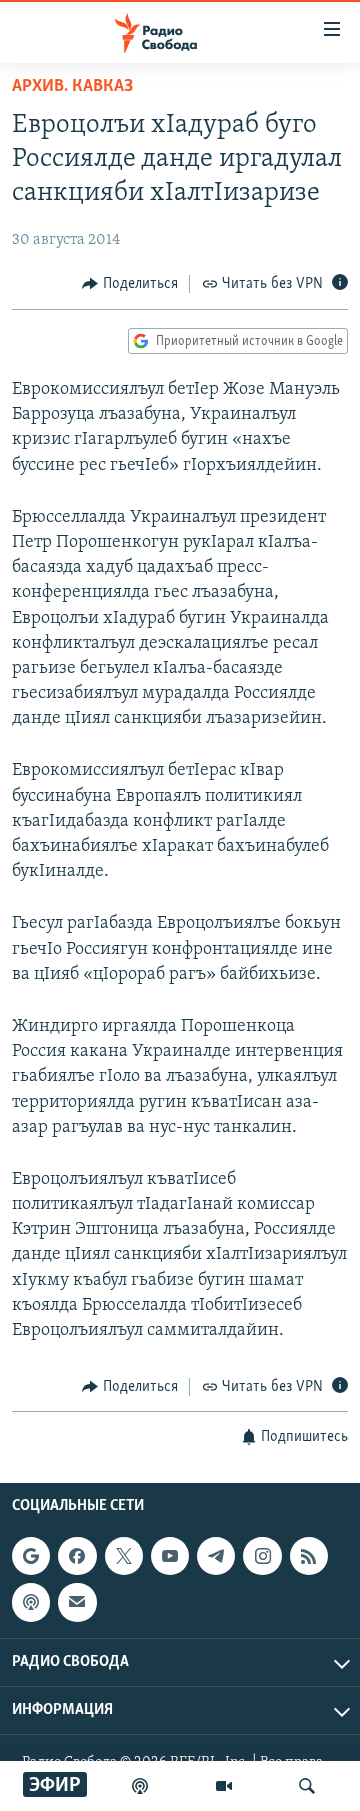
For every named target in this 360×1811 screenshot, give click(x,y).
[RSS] (309, 1556)
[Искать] (307, 1786)
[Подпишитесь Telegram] (216, 1556)
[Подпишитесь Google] (31, 1556)
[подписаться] (77, 1602)
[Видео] (224, 1786)
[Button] (130, 284)
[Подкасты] (31, 1602)
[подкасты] (140, 1786)
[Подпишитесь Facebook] (77, 1556)
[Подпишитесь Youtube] (170, 1556)
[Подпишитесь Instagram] (262, 1556)
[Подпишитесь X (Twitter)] (124, 1556)
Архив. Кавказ (72, 87)
